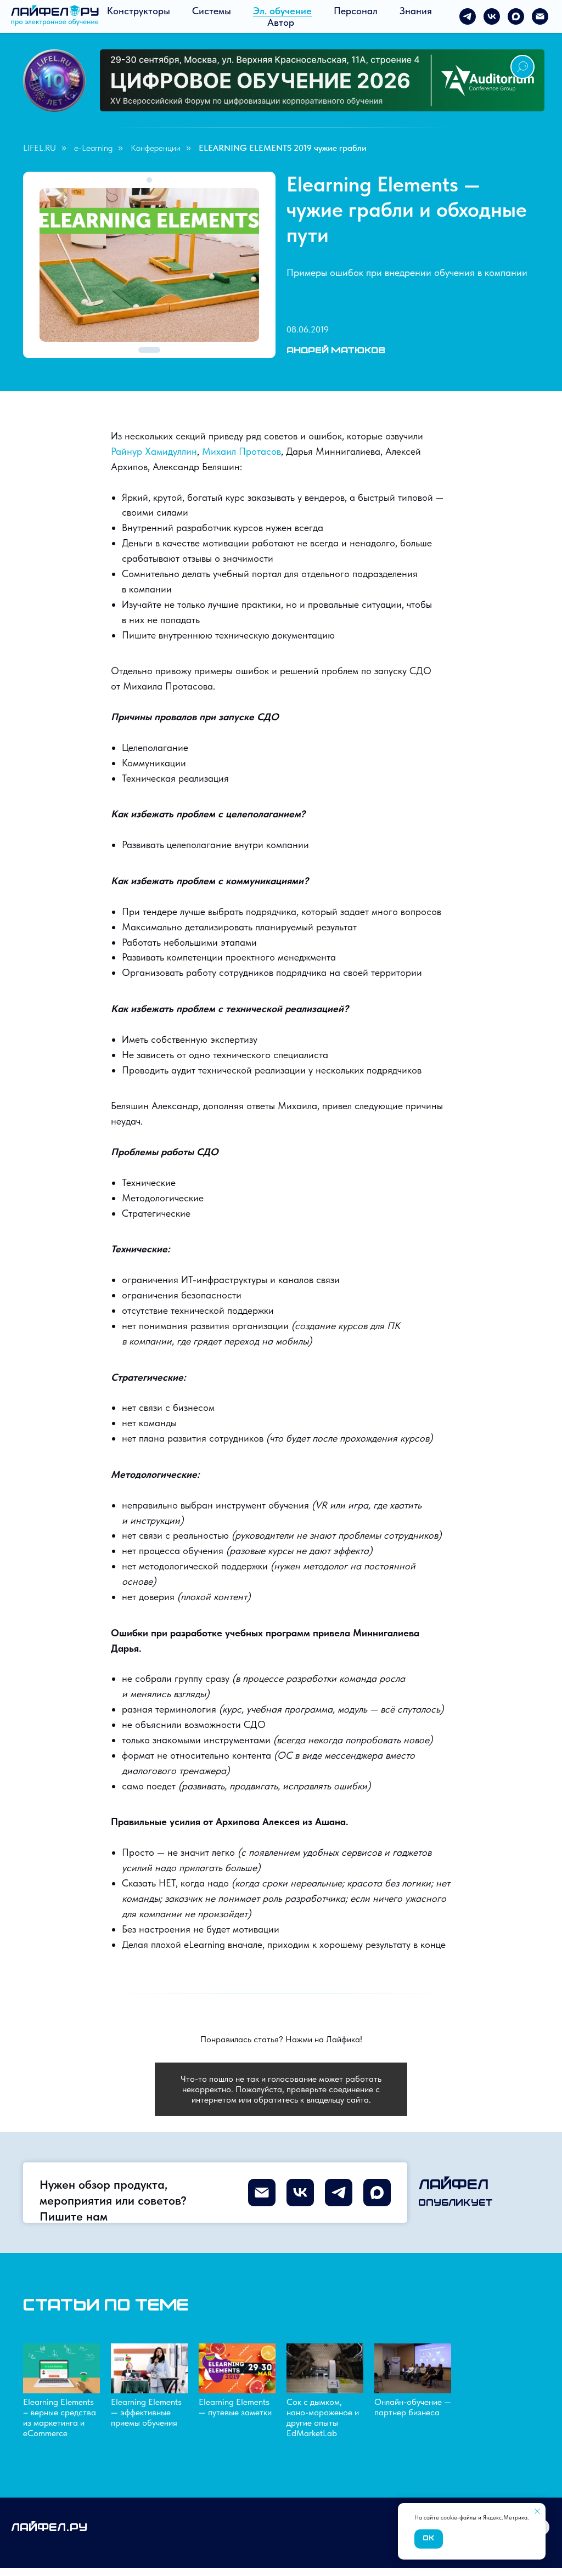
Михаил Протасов (241, 451)
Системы (212, 11)
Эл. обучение (282, 11)
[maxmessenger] (516, 16)
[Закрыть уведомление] (537, 2511)
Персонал (356, 11)
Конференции (156, 148)
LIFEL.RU (40, 148)
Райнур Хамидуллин (154, 451)
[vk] (492, 16)
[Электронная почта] (540, 16)
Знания (416, 11)
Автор (281, 22)
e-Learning (93, 148)
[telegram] (468, 16)
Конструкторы (139, 11)
